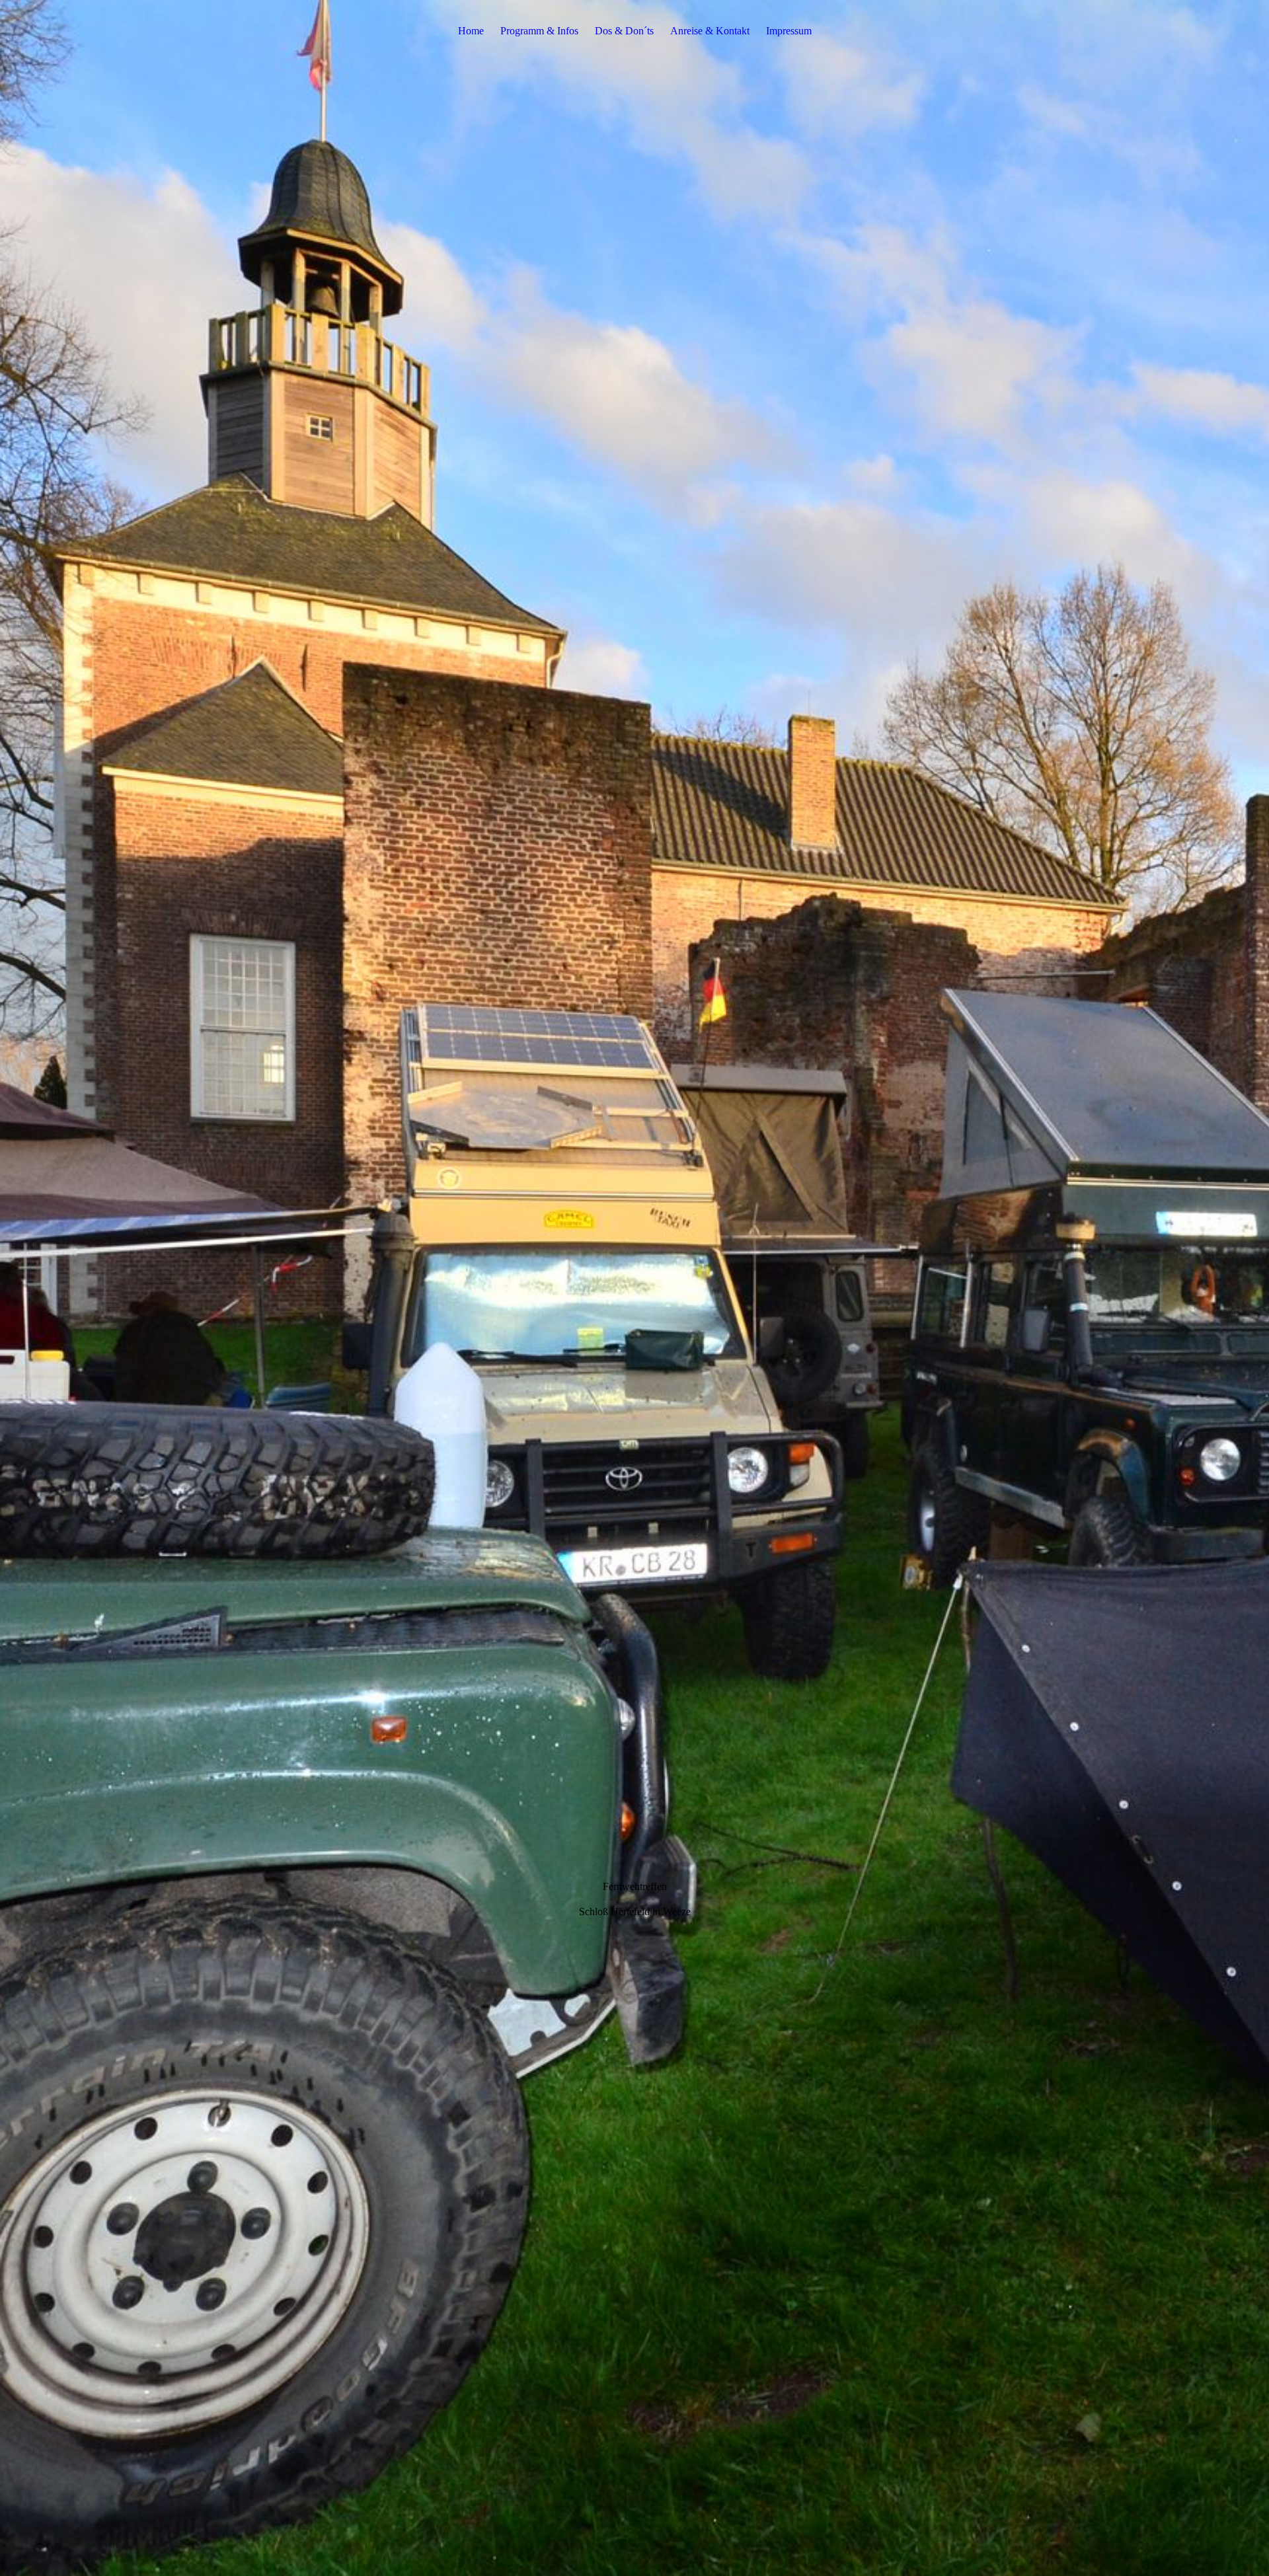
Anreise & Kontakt (710, 31)
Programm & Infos (539, 31)
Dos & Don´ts (624, 31)
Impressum (789, 31)
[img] (634, 1288)
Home (471, 31)
